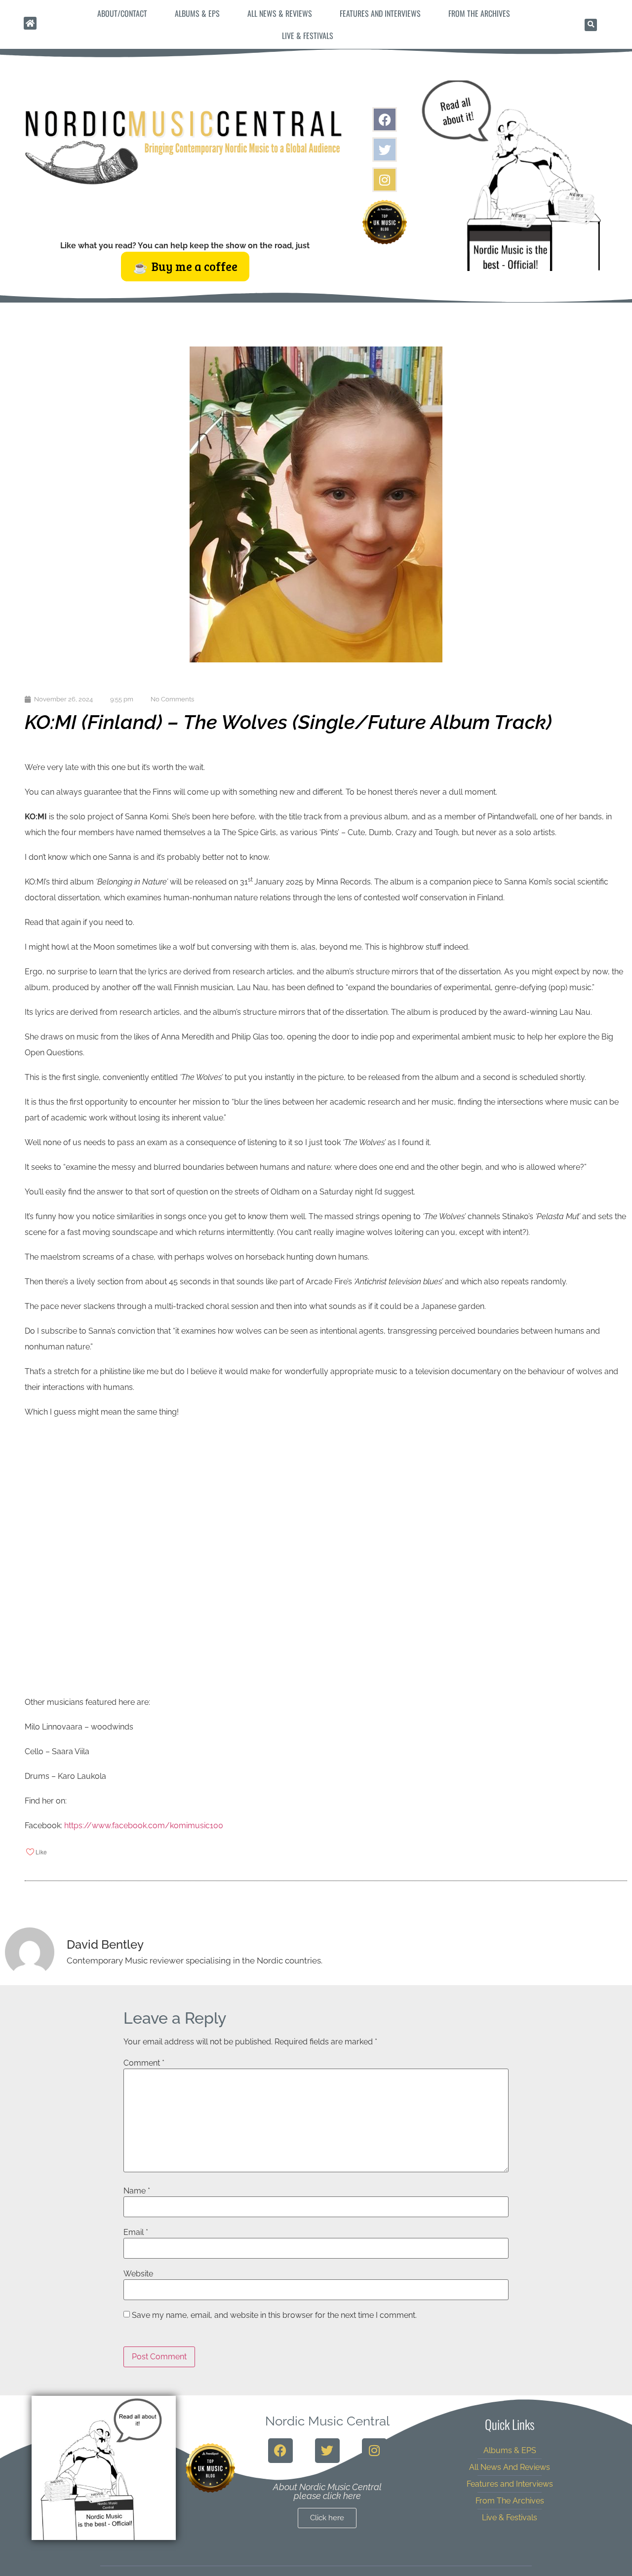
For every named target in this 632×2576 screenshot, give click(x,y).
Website (138, 2274)
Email (136, 2232)
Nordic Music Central (327, 2421)
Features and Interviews (380, 13)
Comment (144, 2063)
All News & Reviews (280, 13)
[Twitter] (385, 150)
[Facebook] (385, 119)
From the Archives (479, 13)
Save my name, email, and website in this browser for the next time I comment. (274, 2315)
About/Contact (122, 13)
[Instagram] (385, 180)
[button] (591, 25)
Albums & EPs (197, 13)
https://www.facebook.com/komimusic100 (144, 1826)
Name (137, 2191)
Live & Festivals (308, 36)
